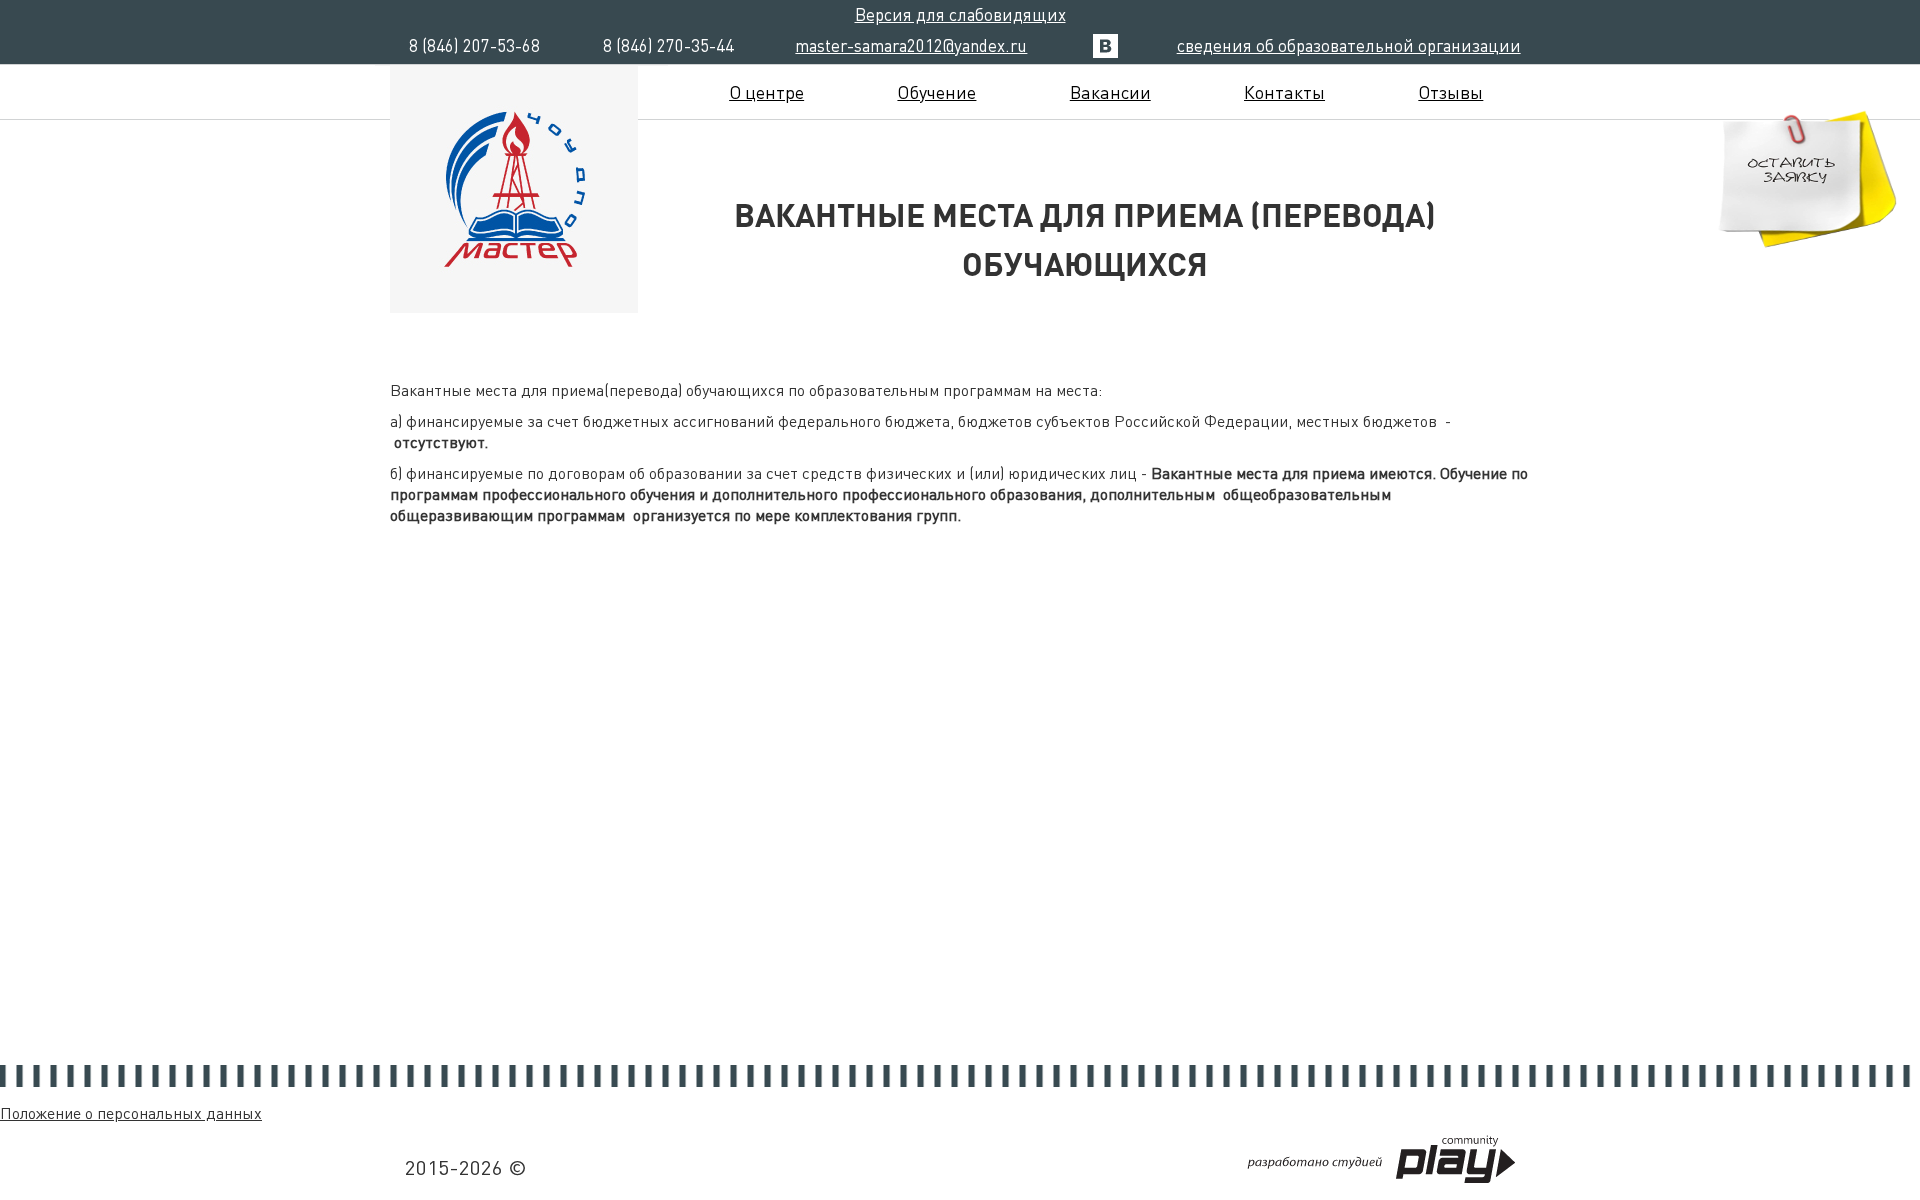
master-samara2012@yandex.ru (911, 45)
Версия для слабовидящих (960, 14)
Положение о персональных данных (131, 1112)
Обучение (936, 91)
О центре (766, 91)
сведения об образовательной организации (1349, 45)
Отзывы (1450, 91)
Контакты (1284, 91)
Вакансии (1110, 91)
